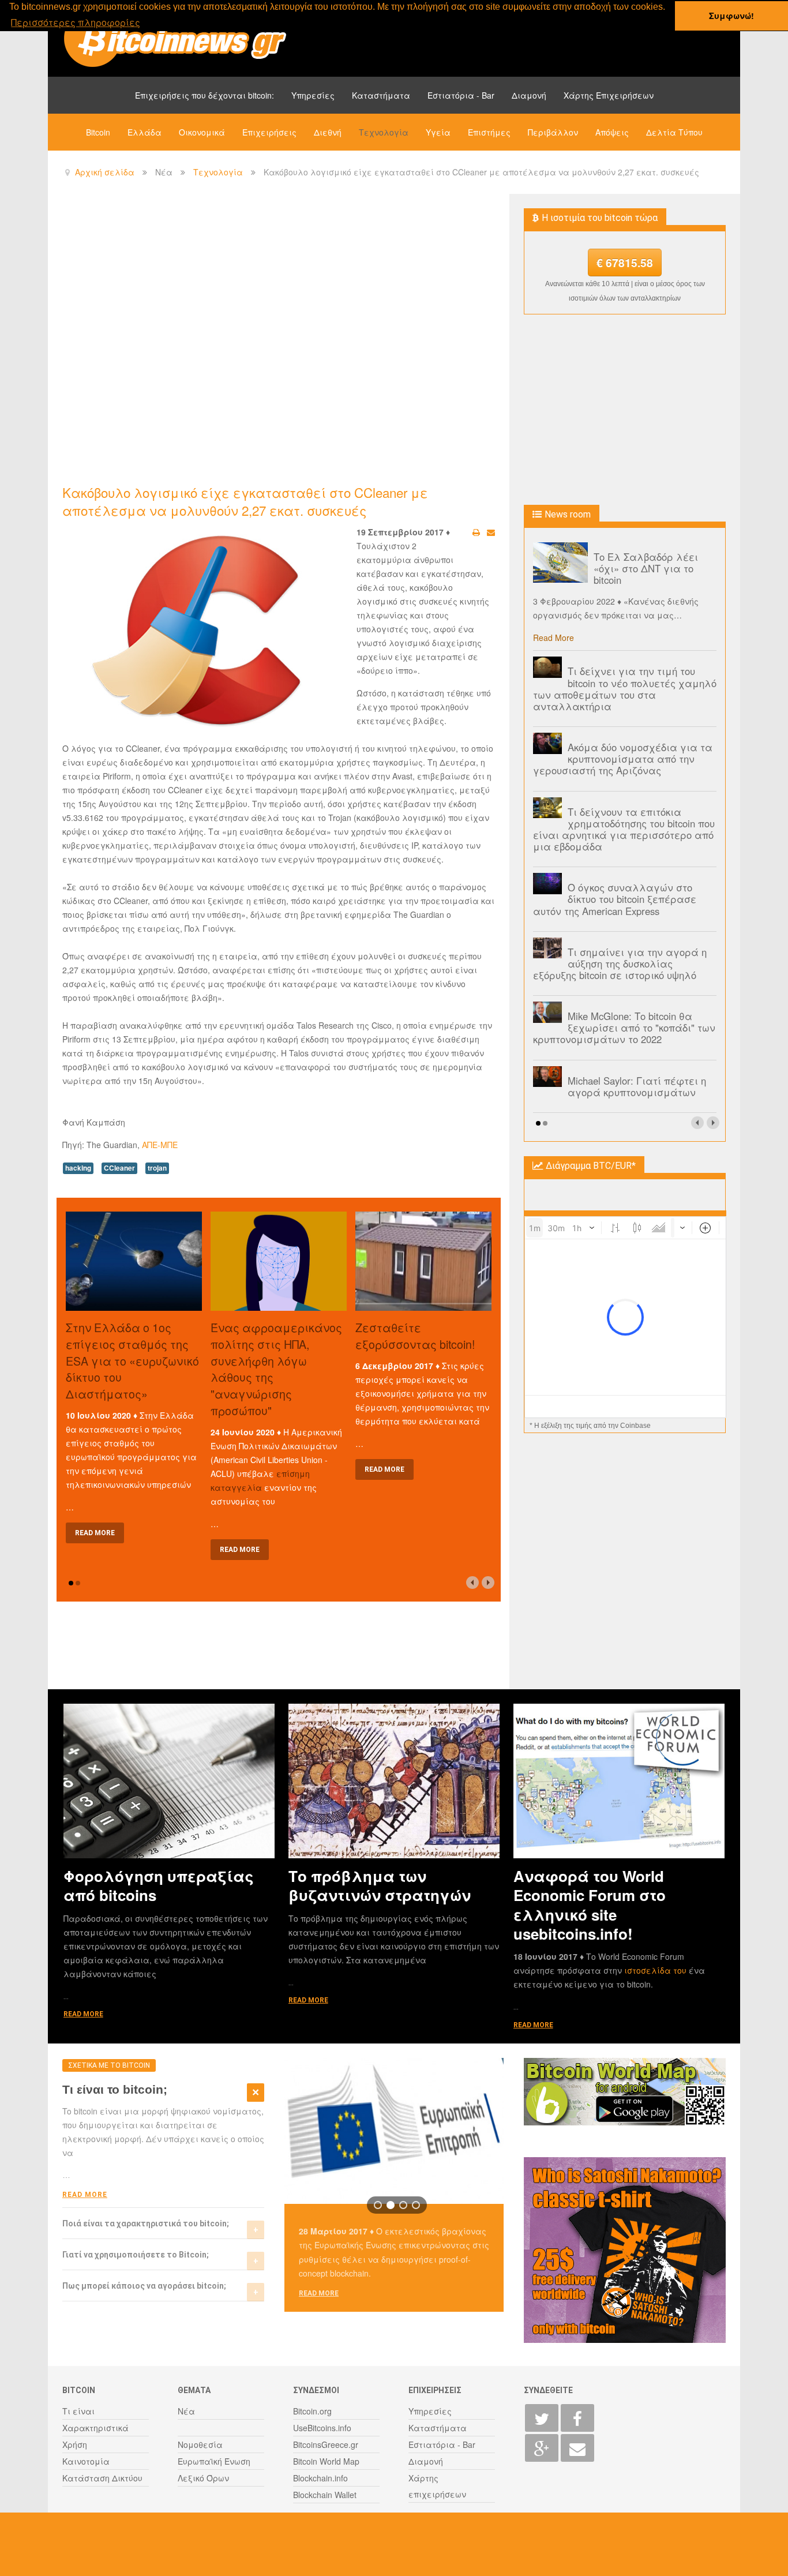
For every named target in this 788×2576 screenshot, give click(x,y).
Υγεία (438, 132)
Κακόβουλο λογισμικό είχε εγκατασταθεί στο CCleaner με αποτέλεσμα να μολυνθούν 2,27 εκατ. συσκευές (245, 501)
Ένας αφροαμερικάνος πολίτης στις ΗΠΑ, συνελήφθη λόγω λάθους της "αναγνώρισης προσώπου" (276, 1369)
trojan (157, 1168)
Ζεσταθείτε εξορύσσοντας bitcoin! (415, 1336)
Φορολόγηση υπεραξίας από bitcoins (159, 1885)
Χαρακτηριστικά (95, 2428)
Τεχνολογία (384, 132)
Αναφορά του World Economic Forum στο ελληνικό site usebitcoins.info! (590, 1905)
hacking (78, 1168)
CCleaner (119, 1168)
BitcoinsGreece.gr (326, 2444)
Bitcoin (98, 132)
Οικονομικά (202, 132)
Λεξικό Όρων (203, 2478)
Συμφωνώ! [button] (731, 16)
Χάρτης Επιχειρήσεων (609, 95)
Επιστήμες (489, 132)
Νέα (186, 2411)
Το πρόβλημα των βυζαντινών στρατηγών (380, 1885)
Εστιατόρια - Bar (461, 95)
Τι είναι (78, 2411)
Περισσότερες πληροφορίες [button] (76, 22)
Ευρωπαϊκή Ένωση (214, 2461)
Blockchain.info (320, 2478)
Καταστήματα (381, 95)
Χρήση (75, 2444)
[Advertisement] (272, 289)
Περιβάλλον (553, 132)
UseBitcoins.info (322, 2428)
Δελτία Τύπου (674, 132)
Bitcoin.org (312, 2411)
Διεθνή (328, 132)
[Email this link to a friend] (491, 532)
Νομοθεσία (200, 2444)
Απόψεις (612, 132)
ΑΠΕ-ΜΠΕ (160, 1145)
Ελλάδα (145, 132)
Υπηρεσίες (313, 95)
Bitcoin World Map (326, 2461)
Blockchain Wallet (325, 2495)
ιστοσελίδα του (656, 1970)
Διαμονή (529, 95)
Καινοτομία (86, 2461)
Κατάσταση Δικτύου (102, 2478)
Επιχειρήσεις (269, 132)
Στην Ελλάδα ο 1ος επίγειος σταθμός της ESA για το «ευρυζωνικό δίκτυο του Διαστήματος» (132, 1360)
